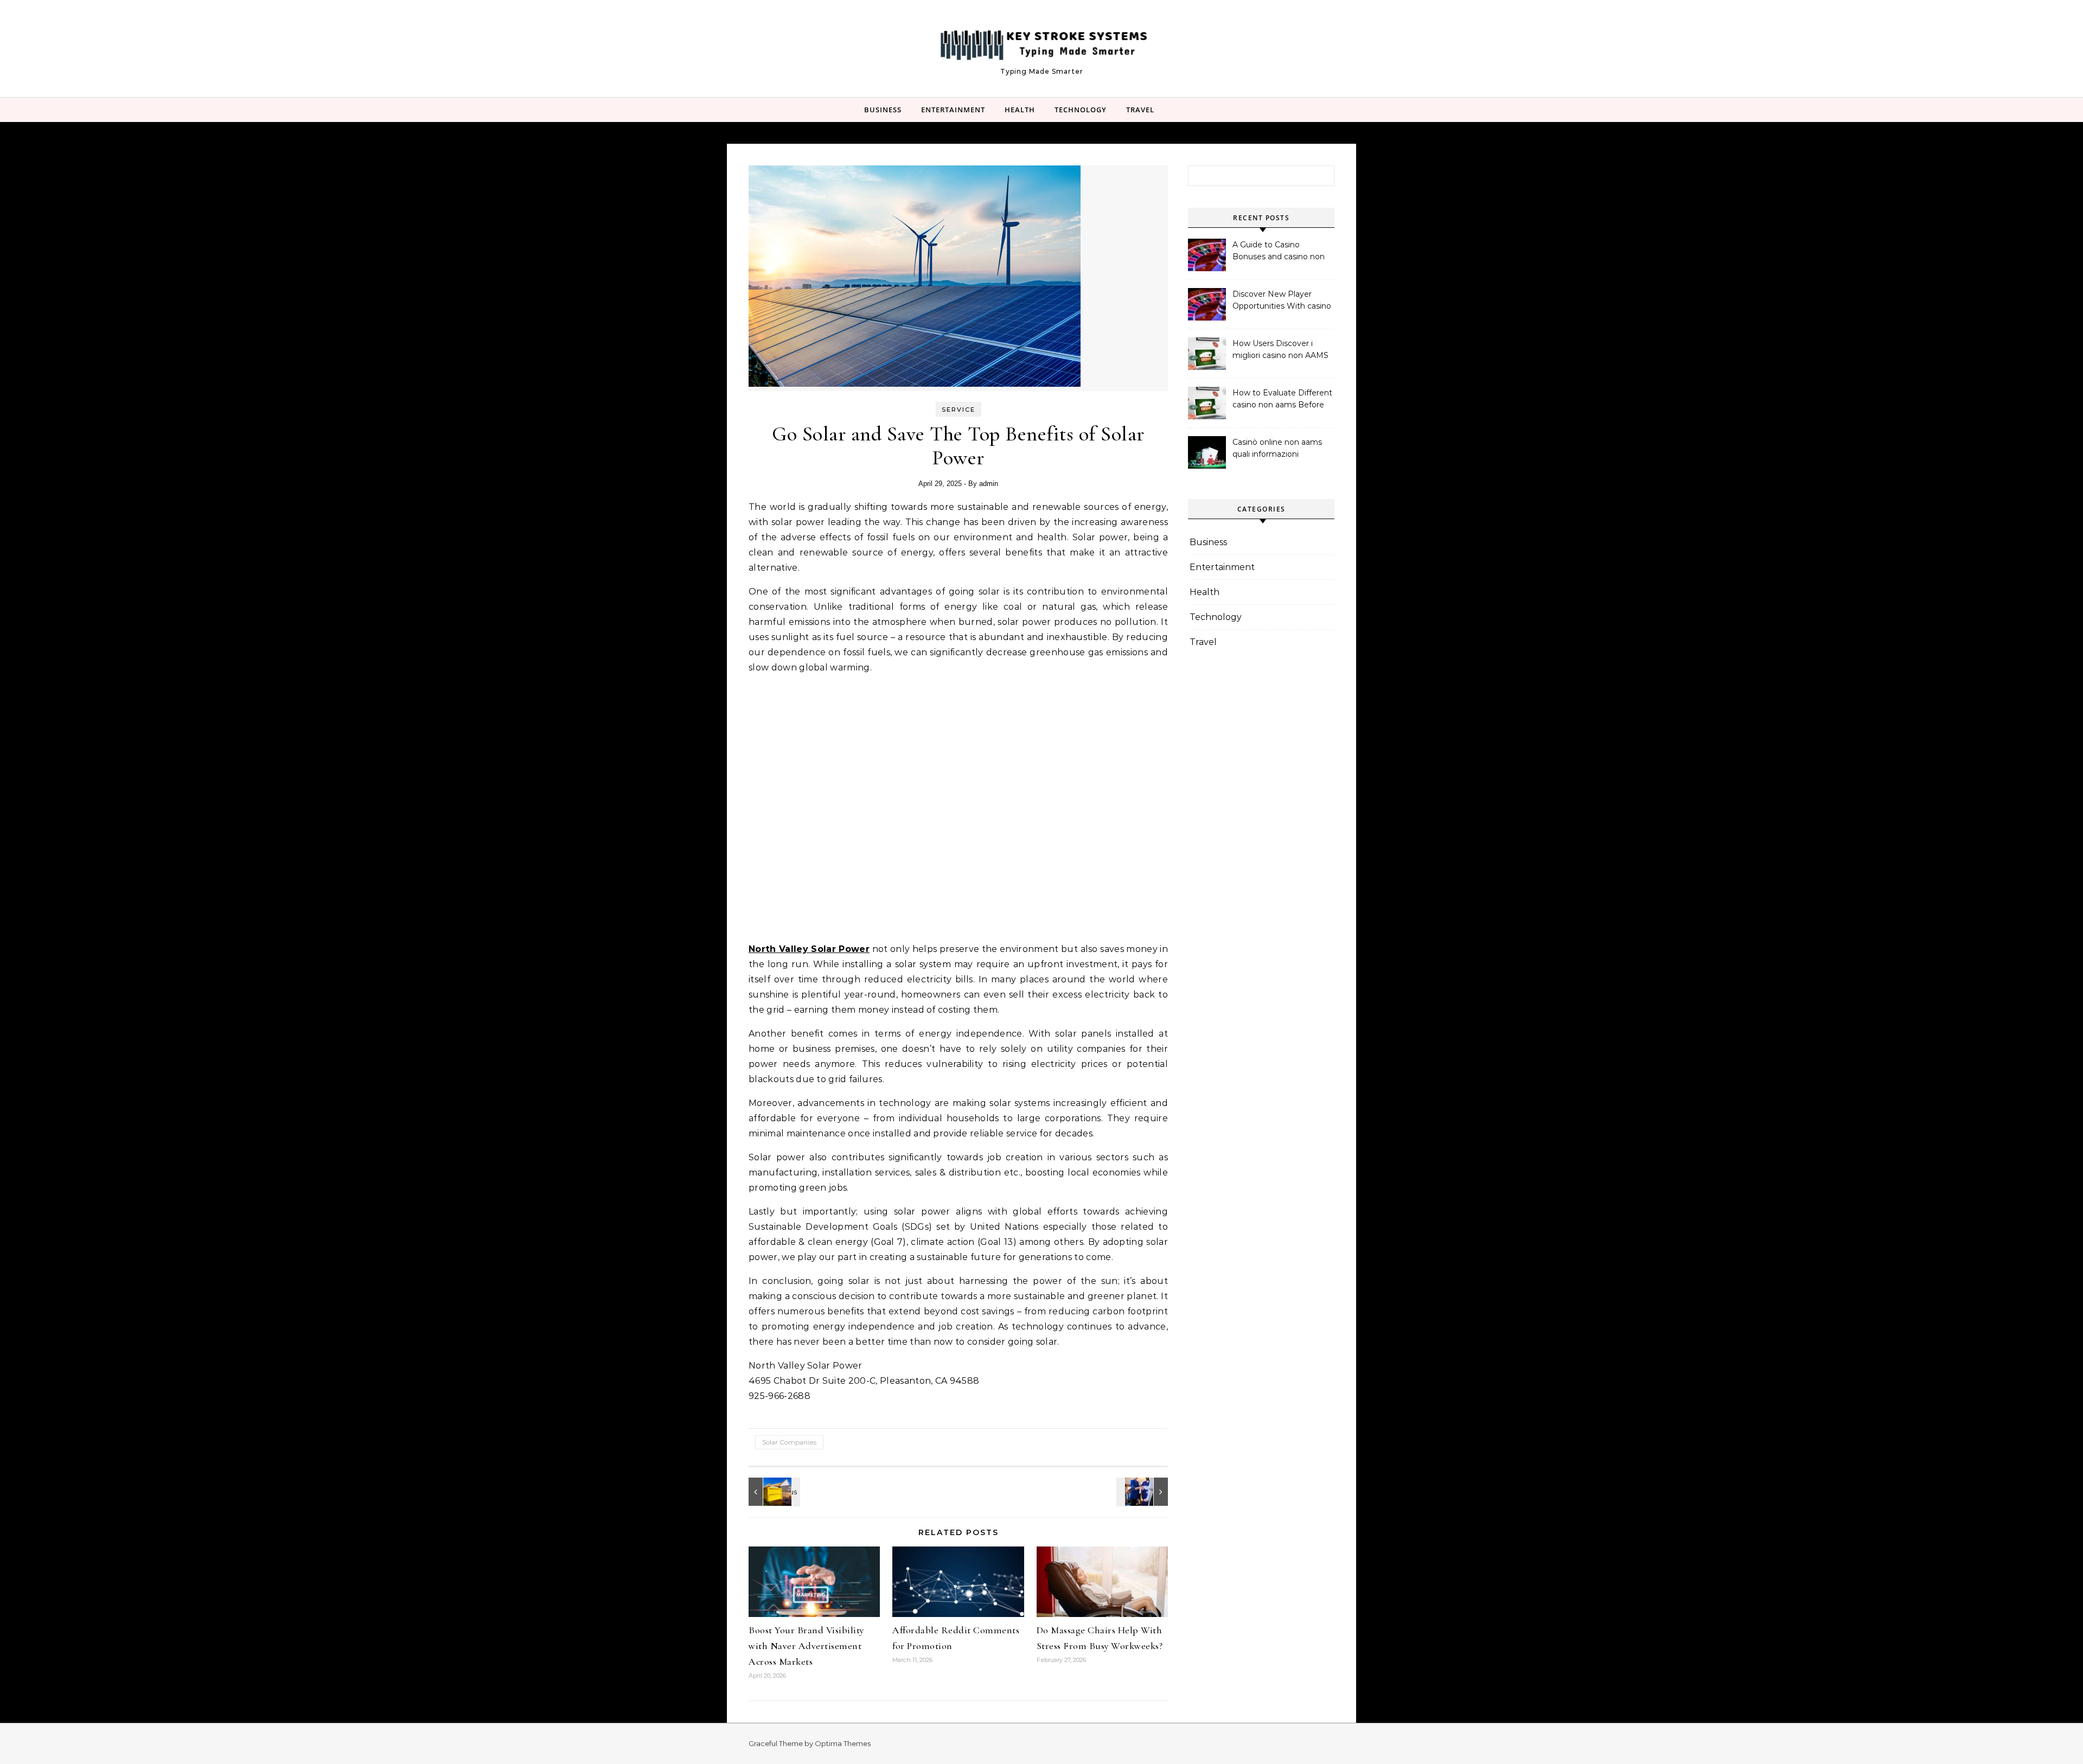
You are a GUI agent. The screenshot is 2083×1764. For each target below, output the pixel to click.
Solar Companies (789, 1442)
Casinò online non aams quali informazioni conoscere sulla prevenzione (1277, 449)
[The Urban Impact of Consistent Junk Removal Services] (773, 1492)
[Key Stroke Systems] (1041, 43)
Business (883, 110)
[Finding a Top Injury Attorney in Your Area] (1143, 1492)
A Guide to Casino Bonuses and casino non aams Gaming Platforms (1279, 252)
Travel (1140, 110)
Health (1020, 110)
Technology (1081, 110)
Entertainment (953, 110)
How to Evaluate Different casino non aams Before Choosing (1282, 400)
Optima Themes (843, 1743)
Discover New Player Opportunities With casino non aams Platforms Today (1282, 301)
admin (989, 484)
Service (959, 410)
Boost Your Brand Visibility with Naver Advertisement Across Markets (806, 1646)
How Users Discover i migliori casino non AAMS (1280, 349)
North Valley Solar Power (809, 949)
